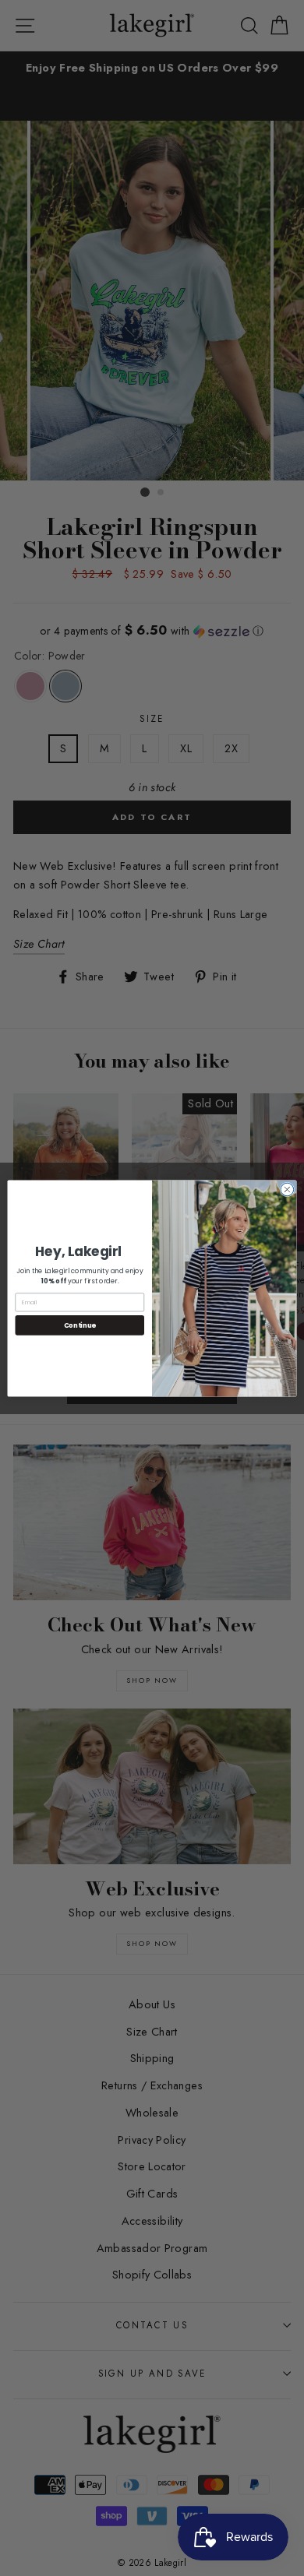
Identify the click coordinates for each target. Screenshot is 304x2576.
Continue (80, 1325)
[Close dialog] (287, 1189)
